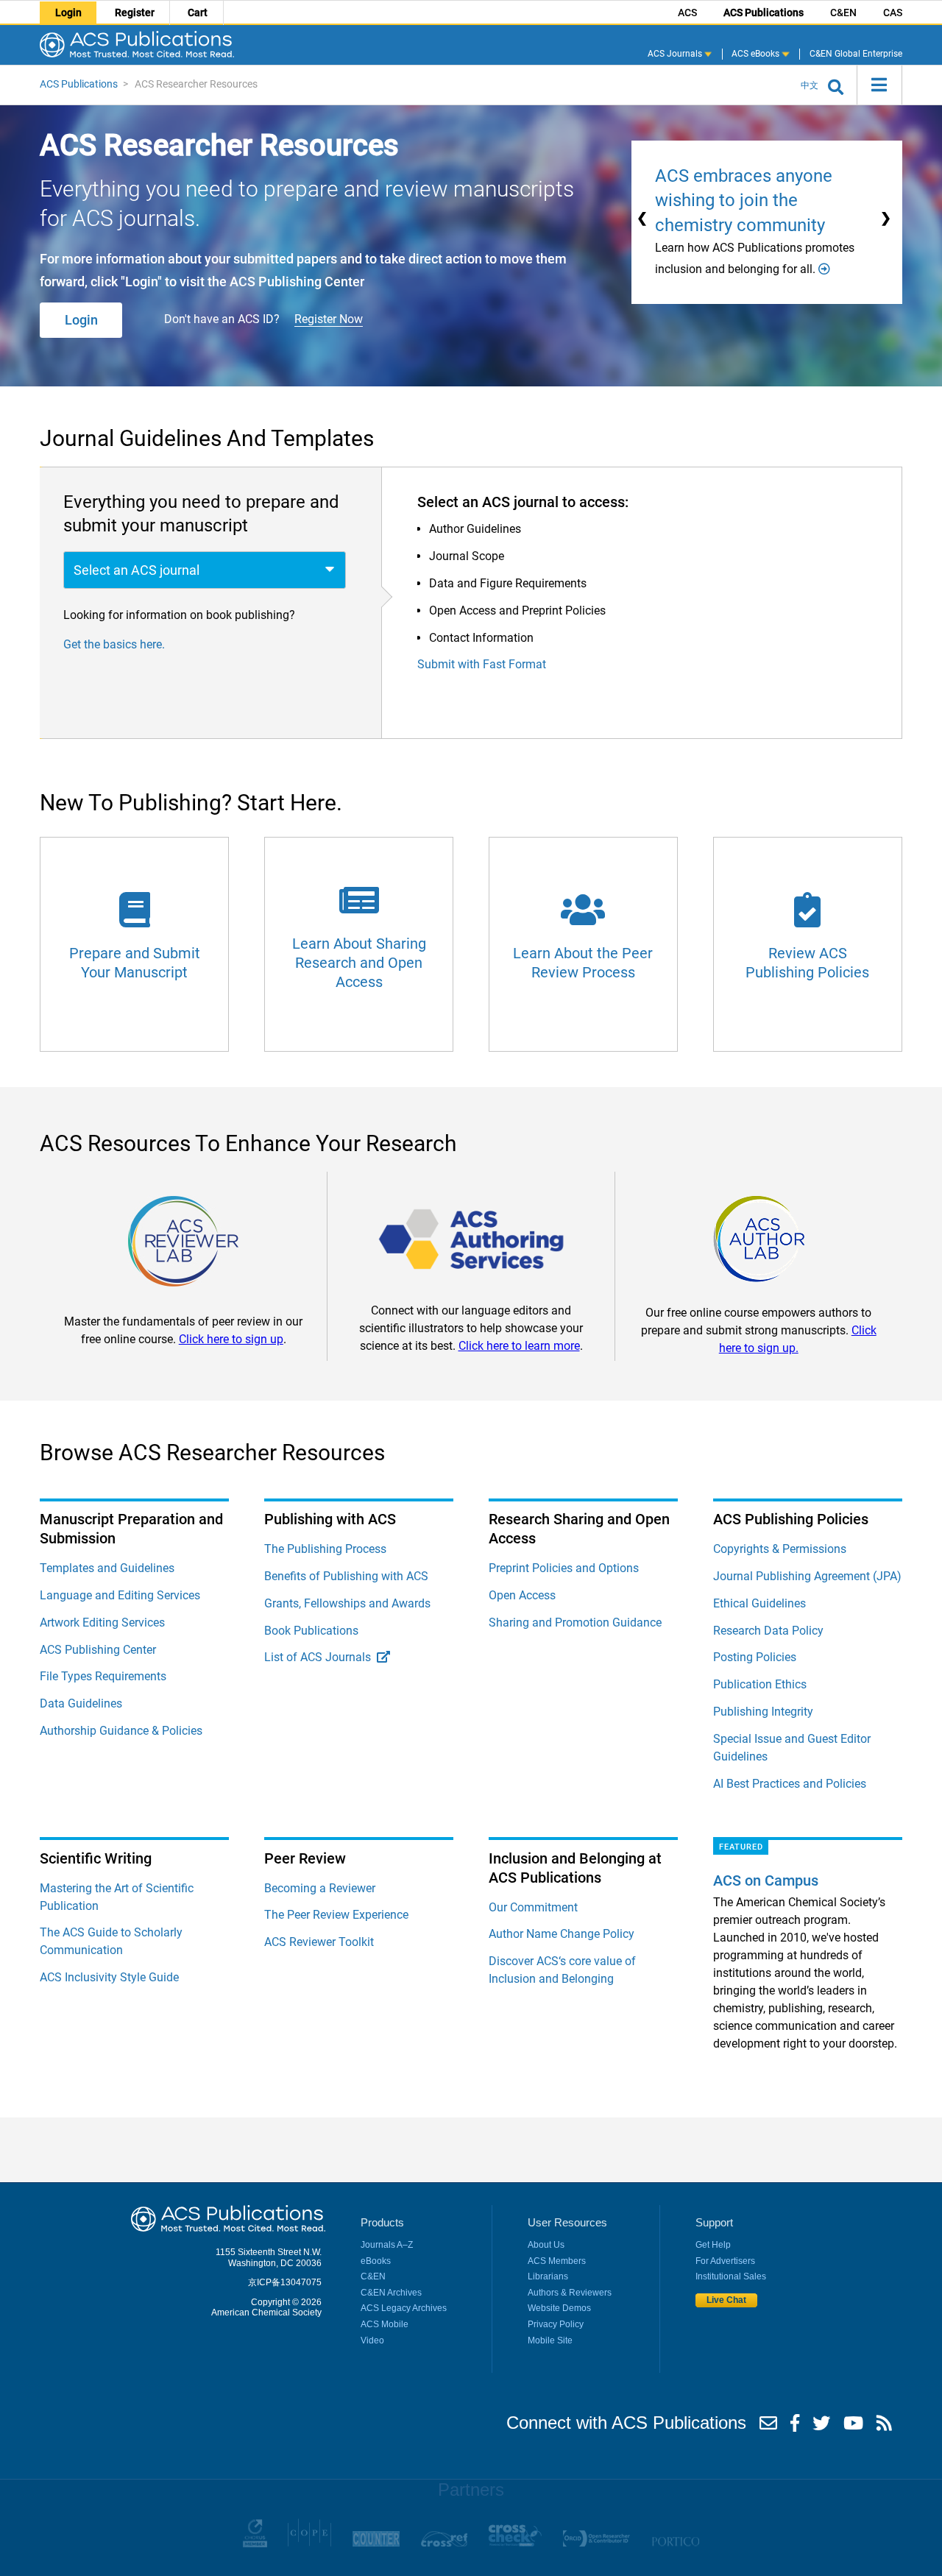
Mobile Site (550, 2340)
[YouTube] (853, 2427)
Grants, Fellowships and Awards (347, 1603)
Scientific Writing (96, 1858)
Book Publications (311, 1631)
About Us (546, 2245)
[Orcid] (596, 2544)
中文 (810, 85)
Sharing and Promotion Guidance (575, 1623)
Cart (198, 13)
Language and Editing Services (120, 1595)
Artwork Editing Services (102, 1623)
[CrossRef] (444, 2544)
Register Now (329, 319)
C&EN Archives (391, 2293)
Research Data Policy (768, 1631)
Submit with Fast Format (482, 664)
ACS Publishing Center (98, 1650)
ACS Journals (676, 53)
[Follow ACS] (768, 2427)
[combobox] (205, 570)
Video (372, 2340)
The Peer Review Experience (336, 1915)
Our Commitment (533, 1907)
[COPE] (309, 2544)
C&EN (843, 13)
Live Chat (726, 2301)
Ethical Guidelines (759, 1603)
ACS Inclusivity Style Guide (109, 1977)
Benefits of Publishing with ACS (346, 1576)
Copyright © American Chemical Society (266, 2307)
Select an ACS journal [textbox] (137, 570)
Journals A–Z (387, 2245)
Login (68, 13)
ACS (687, 13)
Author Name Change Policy (562, 1934)
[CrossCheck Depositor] (515, 2544)
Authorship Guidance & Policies (121, 1731)
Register (135, 13)
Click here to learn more (519, 1346)
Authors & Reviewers (570, 2293)
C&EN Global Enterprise (856, 53)
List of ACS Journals (321, 1657)
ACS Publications (764, 13)
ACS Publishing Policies (791, 1519)
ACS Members (557, 2261)
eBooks (376, 2261)
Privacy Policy (556, 2324)
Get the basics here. (114, 644)
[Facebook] (795, 2427)
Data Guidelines (81, 1703)
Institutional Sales (731, 2276)
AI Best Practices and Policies (790, 1784)
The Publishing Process (325, 1549)
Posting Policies (755, 1657)
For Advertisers (725, 2261)
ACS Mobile (385, 2324)
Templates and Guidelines (107, 1568)
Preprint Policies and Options (564, 1568)
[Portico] (675, 2544)
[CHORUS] (255, 2544)
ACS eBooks (757, 53)
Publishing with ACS (330, 1519)
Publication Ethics (760, 1684)
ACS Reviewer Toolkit (319, 1942)
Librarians (548, 2276)
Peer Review (305, 1858)
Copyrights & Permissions (780, 1549)
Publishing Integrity (763, 1712)
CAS (893, 13)
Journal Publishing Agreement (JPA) (807, 1576)
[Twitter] (821, 2427)
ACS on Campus (766, 1880)
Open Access (522, 1595)
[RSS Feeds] (884, 2427)
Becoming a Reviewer (320, 1888)
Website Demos (559, 2308)
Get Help (713, 2245)
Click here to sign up (231, 1339)
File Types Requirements (103, 1676)
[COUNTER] (376, 2544)
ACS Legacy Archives (404, 2308)
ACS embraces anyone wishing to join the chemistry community (744, 201)
